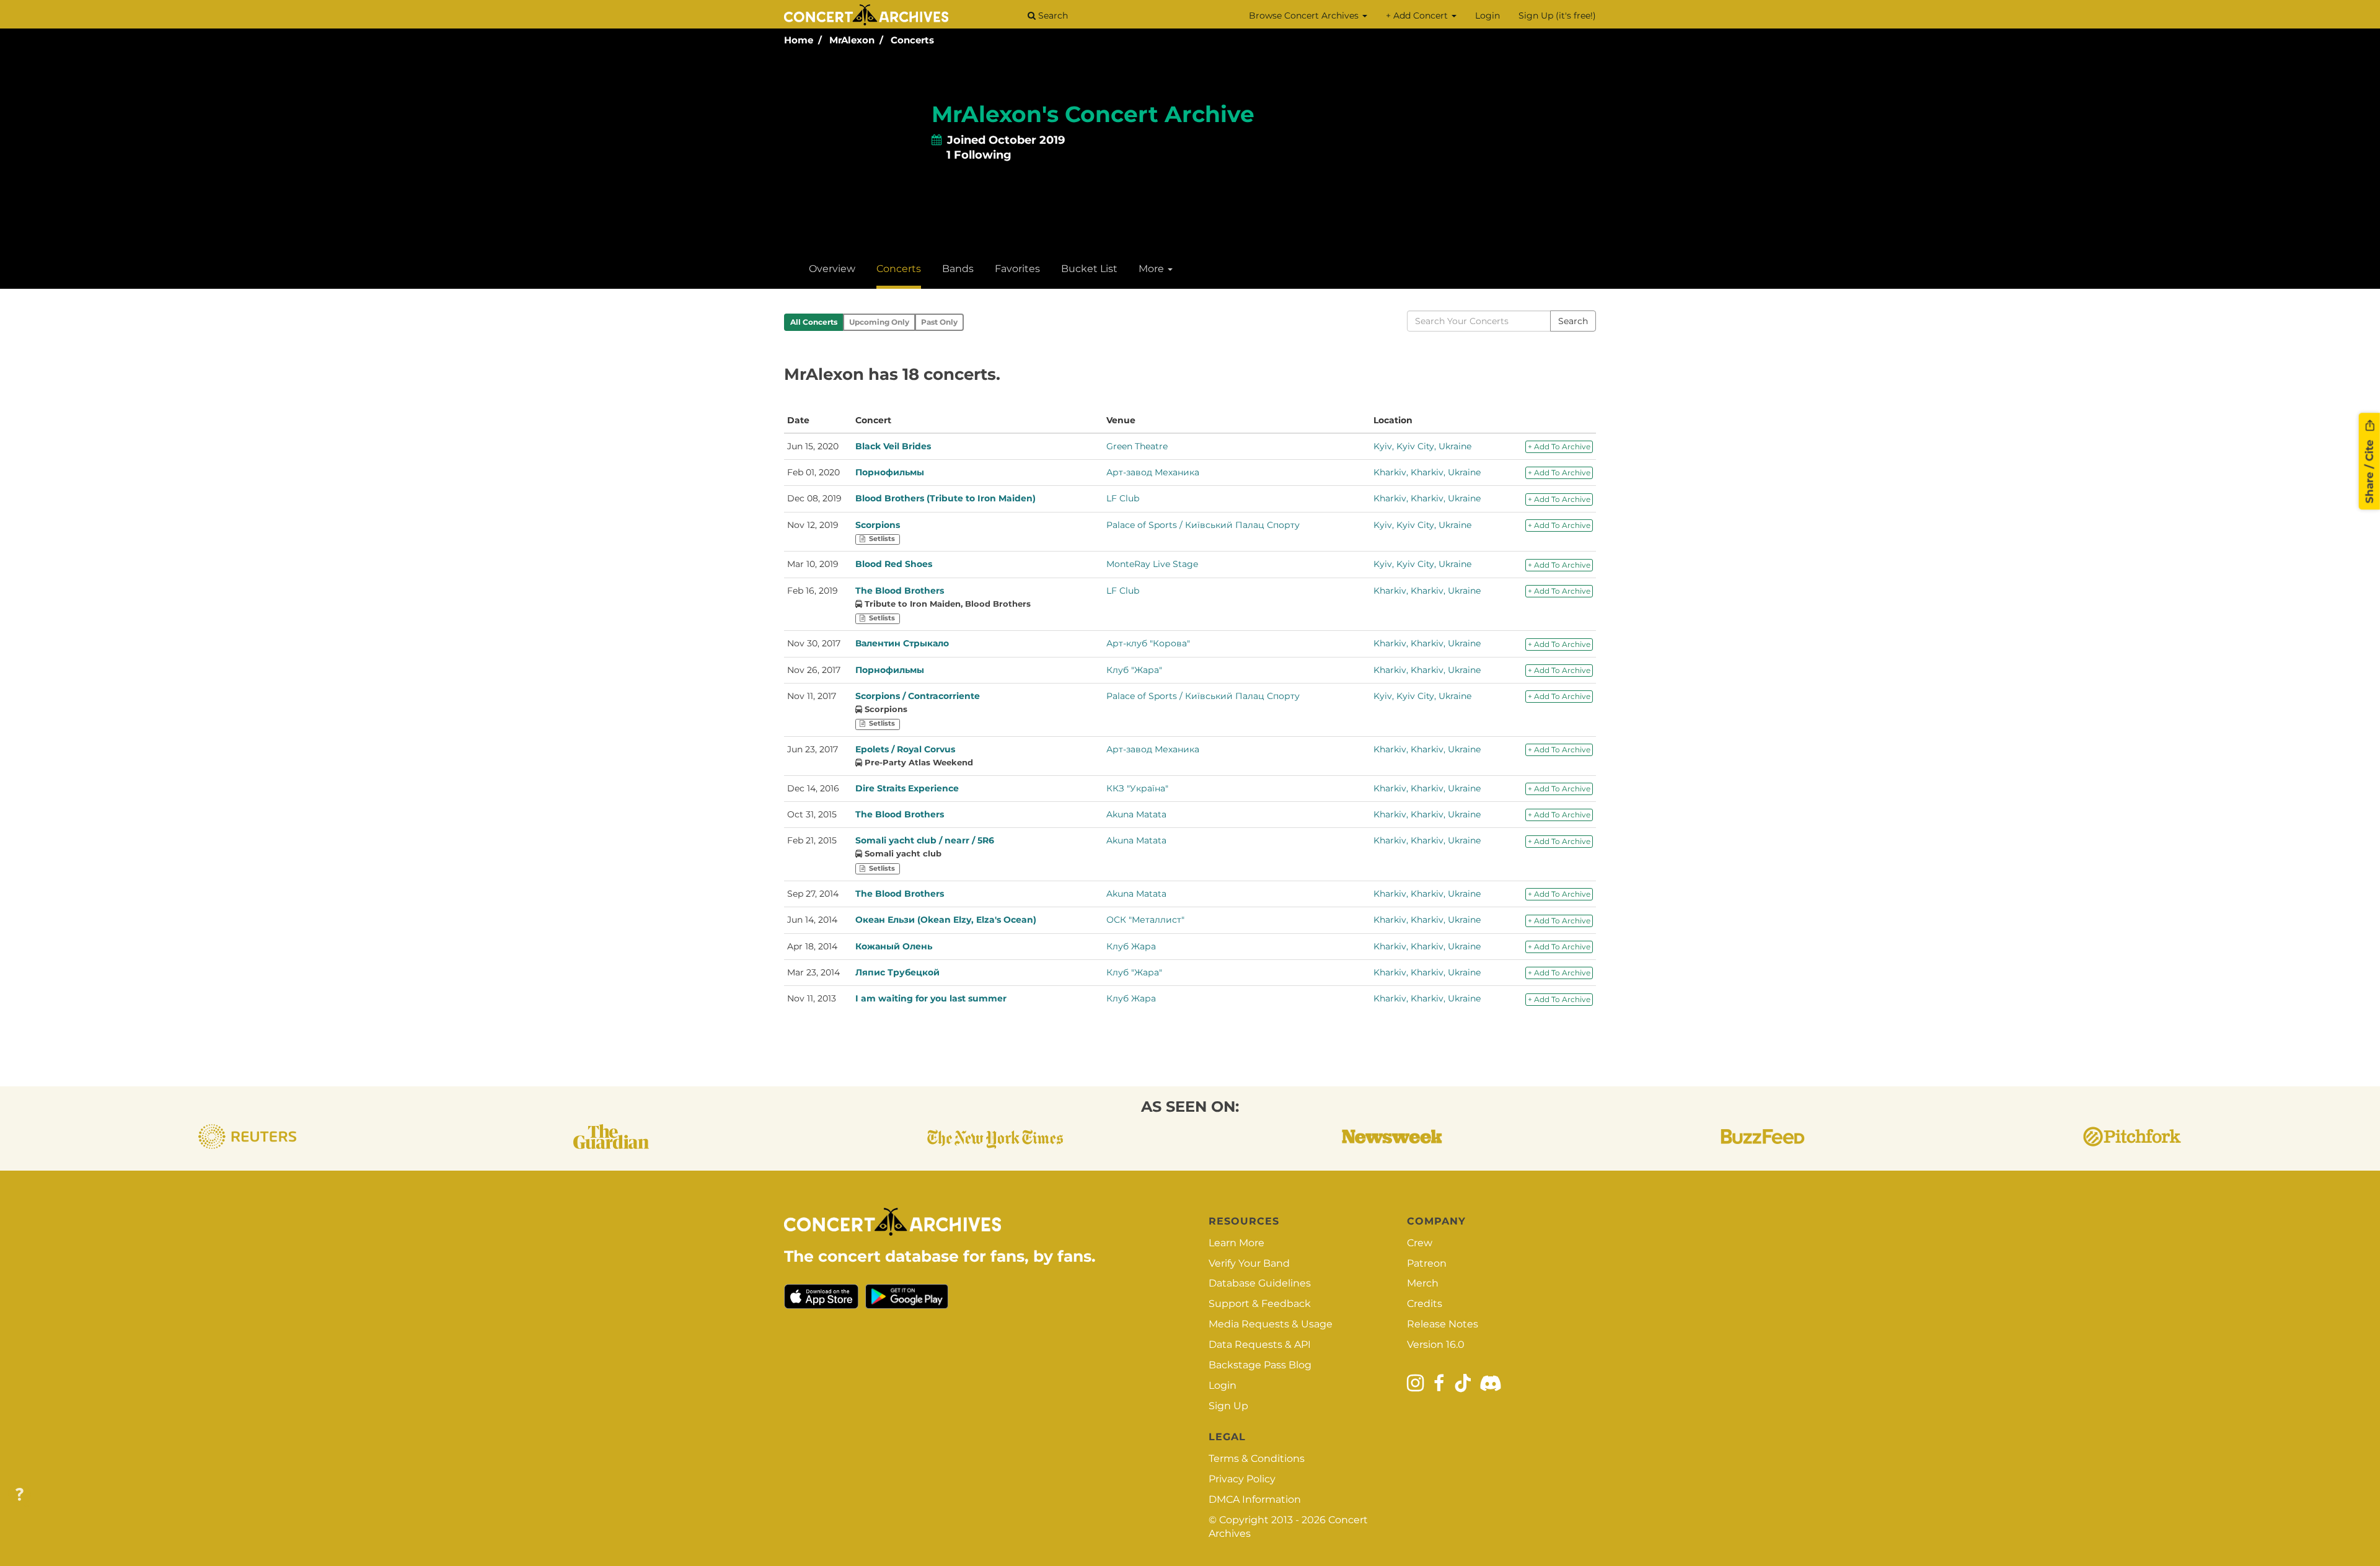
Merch (1423, 1283)
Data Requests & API (1260, 1344)
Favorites (1017, 269)
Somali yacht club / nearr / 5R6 (925, 840)
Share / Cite (2369, 470)
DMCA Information (1255, 1499)
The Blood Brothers (900, 591)
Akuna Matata (1136, 814)
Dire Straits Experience (907, 788)
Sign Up (1228, 1406)
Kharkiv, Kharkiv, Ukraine (1427, 472)
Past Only (939, 322)
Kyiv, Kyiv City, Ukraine (1422, 446)
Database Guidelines (1260, 1283)
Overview (832, 269)
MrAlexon (852, 40)
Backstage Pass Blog (1260, 1365)
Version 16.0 (1436, 1344)
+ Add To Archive (1559, 446)
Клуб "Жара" (1134, 670)
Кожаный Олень (894, 946)
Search (1052, 15)
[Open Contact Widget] (20, 1495)
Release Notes (1443, 1324)
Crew (1420, 1243)
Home (799, 40)
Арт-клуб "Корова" (1148, 643)
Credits (1425, 1304)
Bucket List (1089, 269)
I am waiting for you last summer (931, 998)
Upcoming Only (879, 322)
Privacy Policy (1242, 1479)
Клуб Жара (1131, 946)
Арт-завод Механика (1153, 472)
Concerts (912, 40)
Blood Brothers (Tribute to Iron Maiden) (945, 498)
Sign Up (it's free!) (1557, 15)
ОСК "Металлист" (1145, 920)
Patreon (1427, 1263)
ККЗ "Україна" (1137, 788)
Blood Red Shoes (894, 564)
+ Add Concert (1418, 15)
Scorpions (878, 525)
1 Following (979, 155)
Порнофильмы (890, 472)
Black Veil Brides (893, 446)
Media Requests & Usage (1271, 1324)
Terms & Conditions (1257, 1458)
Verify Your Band (1249, 1263)
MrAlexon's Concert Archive (1093, 114)
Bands (958, 269)
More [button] (1153, 269)
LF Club (1123, 498)
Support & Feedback (1260, 1304)
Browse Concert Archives (1305, 15)
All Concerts (814, 322)
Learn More (1236, 1243)
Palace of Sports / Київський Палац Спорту (1203, 525)
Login (1487, 15)
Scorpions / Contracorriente (918, 696)
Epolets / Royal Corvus (905, 749)
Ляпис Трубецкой (897, 972)
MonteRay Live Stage (1152, 564)
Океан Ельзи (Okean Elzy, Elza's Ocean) (946, 920)
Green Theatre (1137, 446)
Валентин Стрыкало (902, 643)
